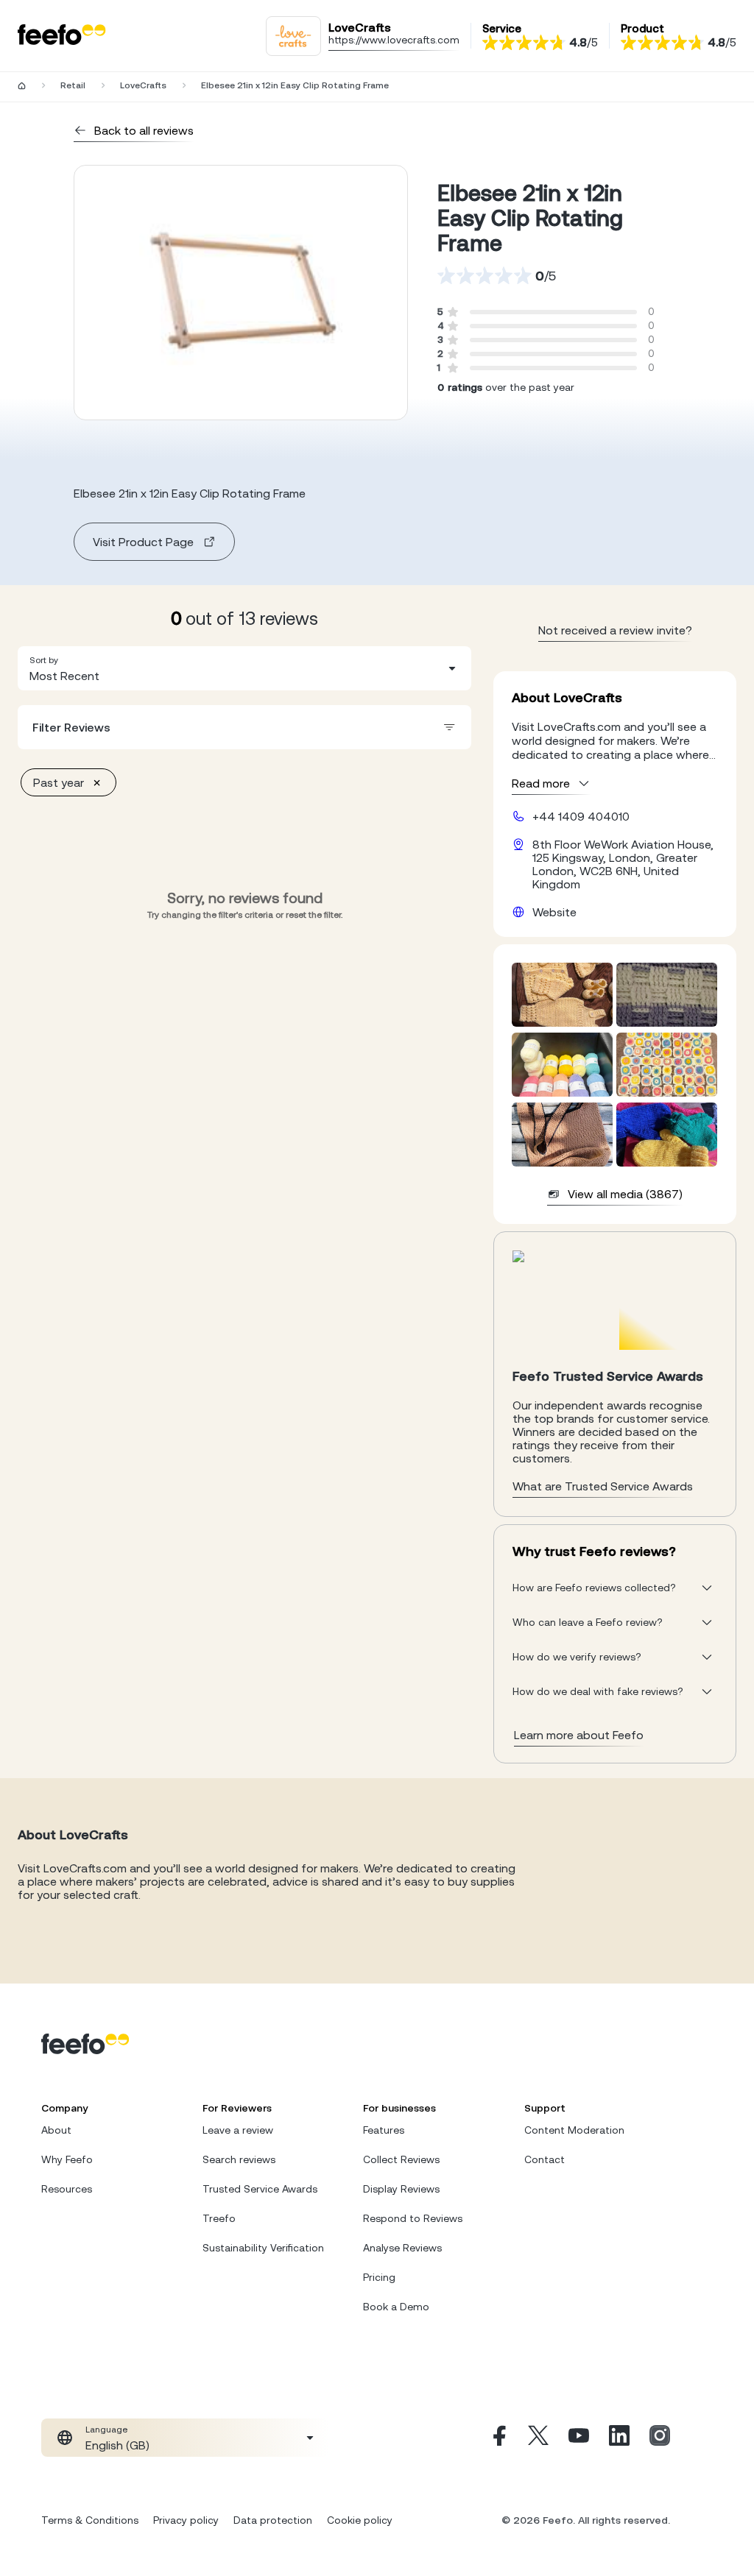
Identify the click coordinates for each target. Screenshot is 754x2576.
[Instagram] (660, 2438)
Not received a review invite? (615, 630)
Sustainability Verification (263, 2248)
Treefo (219, 2218)
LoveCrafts (143, 85)
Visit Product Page (143, 542)
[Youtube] (579, 2438)
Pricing (379, 2277)
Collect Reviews (401, 2159)
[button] (244, 668)
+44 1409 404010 (581, 816)
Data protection (273, 2520)
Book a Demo (396, 2307)
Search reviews (239, 2159)
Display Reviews (401, 2189)
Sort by (44, 660)
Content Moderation (574, 2130)
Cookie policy (360, 2520)
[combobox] (244, 668)
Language (106, 2430)
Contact (545, 2159)
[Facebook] (498, 2438)
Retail (73, 85)
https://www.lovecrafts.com (394, 40)
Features (384, 2130)
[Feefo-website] (62, 36)
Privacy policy (186, 2520)
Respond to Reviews (413, 2218)
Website (554, 912)
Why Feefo (67, 2159)
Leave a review (238, 2130)
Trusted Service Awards (260, 2189)
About (56, 2130)
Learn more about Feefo (579, 1735)
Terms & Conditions (90, 2520)
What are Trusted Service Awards (603, 1486)
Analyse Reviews (402, 2248)
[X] (538, 2438)
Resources (67, 2189)
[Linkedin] (619, 2438)
